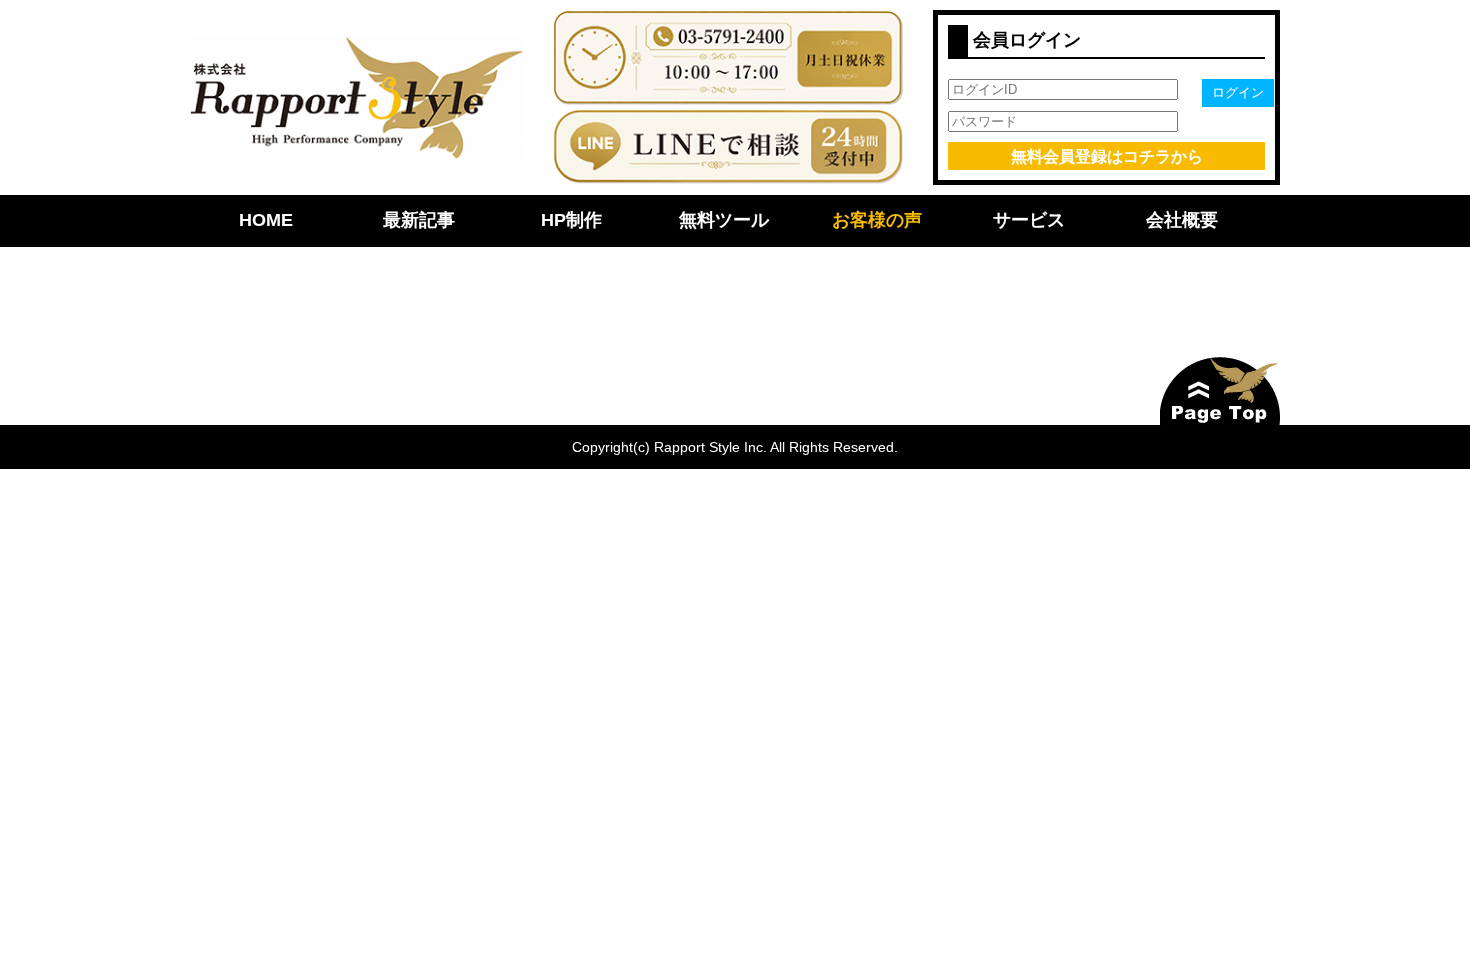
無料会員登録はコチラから (1107, 156)
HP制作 (571, 220)
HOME (266, 220)
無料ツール (724, 220)
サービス (1029, 220)
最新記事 (419, 220)
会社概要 (1182, 220)
